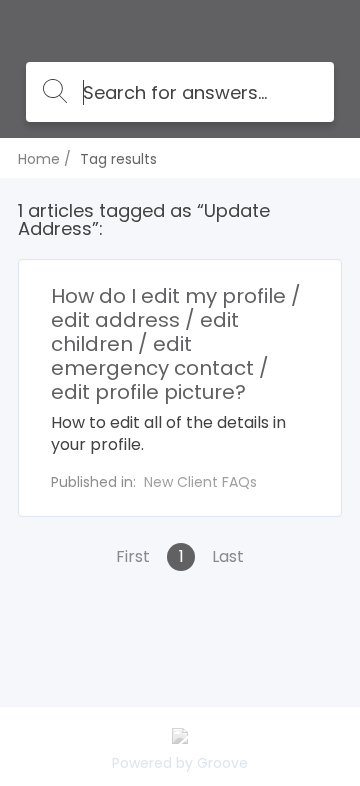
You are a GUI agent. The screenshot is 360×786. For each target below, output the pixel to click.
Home (39, 159)
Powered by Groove (180, 763)
